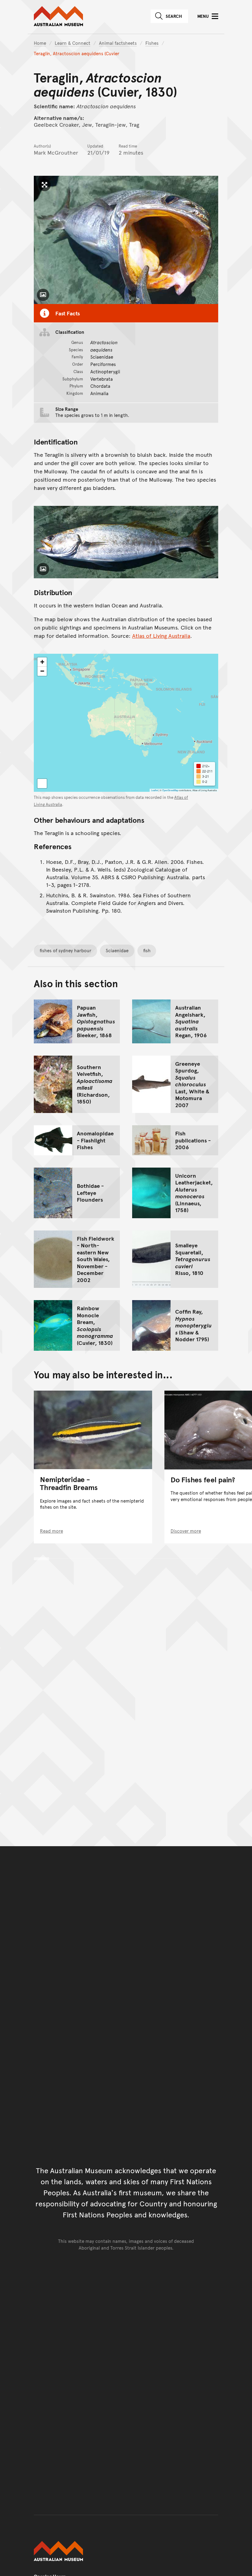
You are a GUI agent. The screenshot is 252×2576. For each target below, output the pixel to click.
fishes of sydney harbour (65, 950)
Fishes (152, 43)
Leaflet (155, 790)
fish (147, 950)
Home (40, 43)
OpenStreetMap (170, 790)
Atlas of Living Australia (161, 635)
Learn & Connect (73, 43)
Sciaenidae (117, 950)
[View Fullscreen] (42, 784)
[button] (42, 662)
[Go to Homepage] (126, 2551)
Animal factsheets (118, 43)
